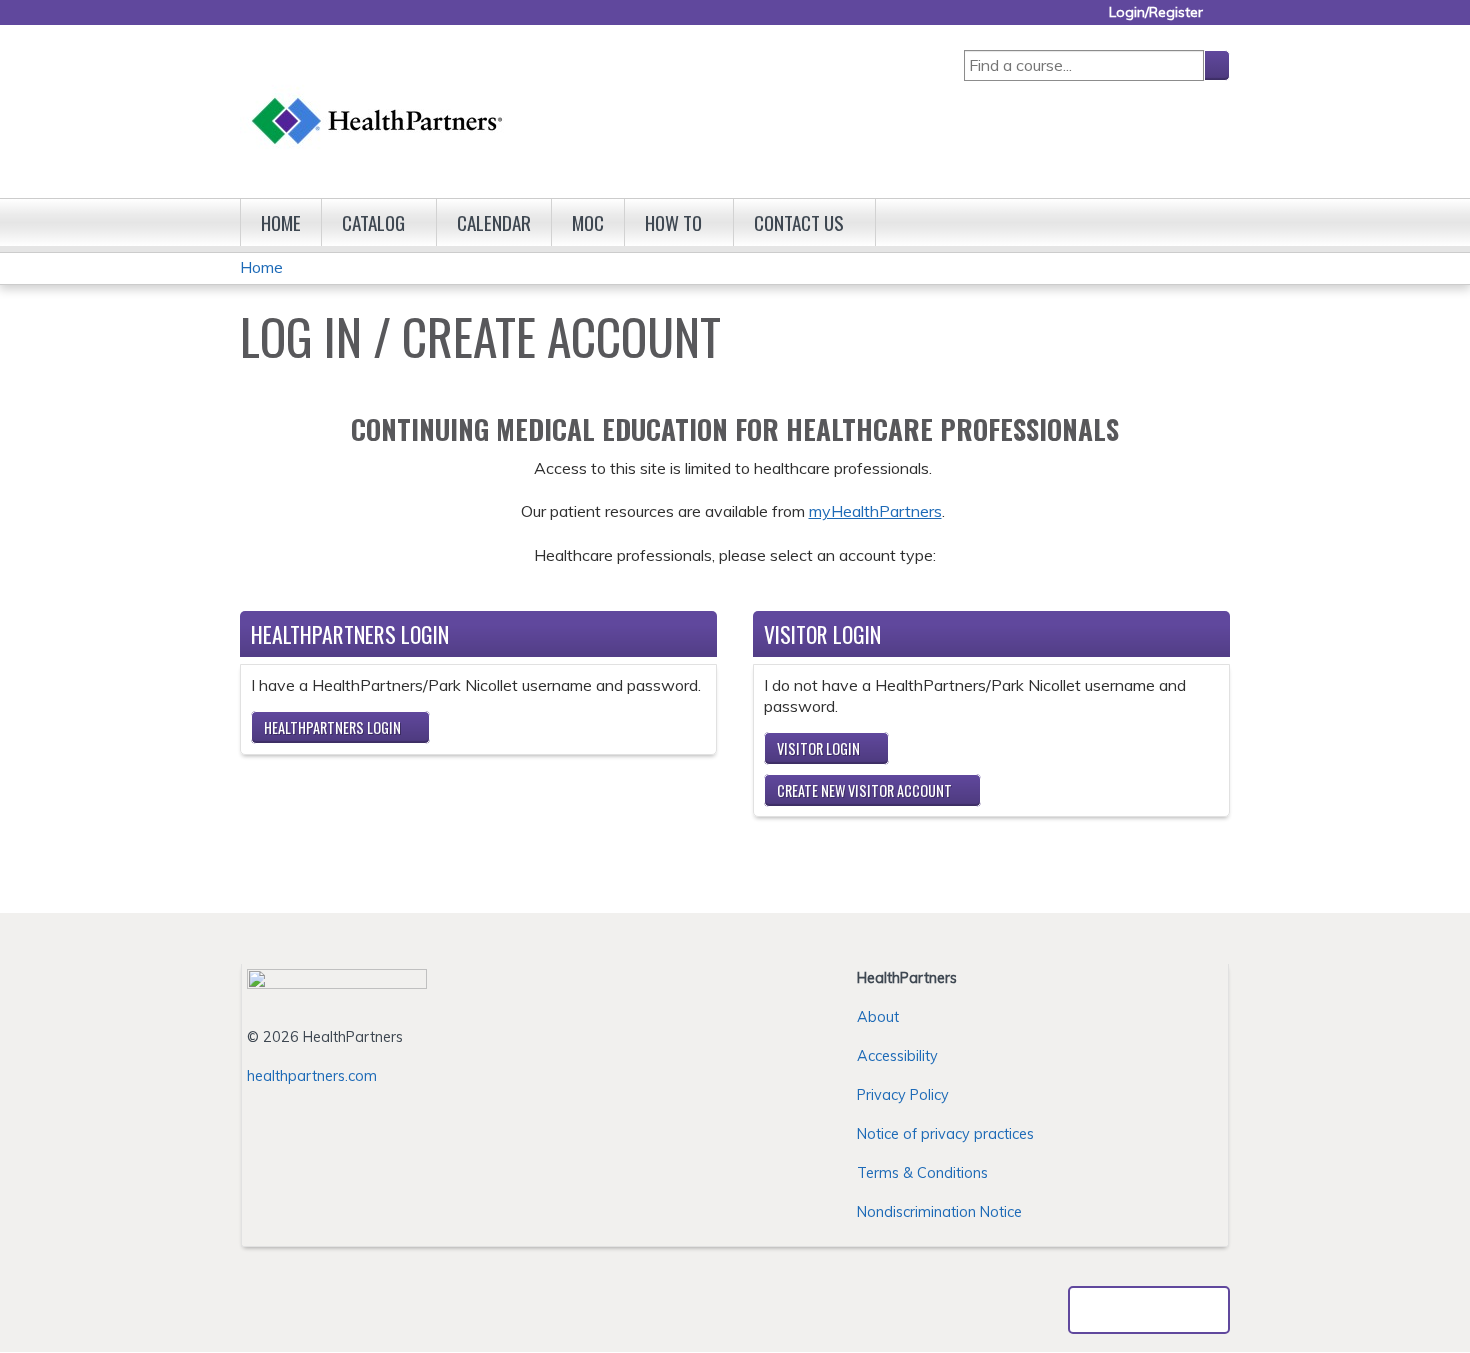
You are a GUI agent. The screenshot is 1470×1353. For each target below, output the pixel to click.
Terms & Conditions (922, 1173)
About (878, 1017)
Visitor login (818, 748)
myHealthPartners (875, 511)
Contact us (799, 222)
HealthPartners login (332, 727)
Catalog (373, 222)
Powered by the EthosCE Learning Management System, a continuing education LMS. (1149, 1310)
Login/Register (1156, 12)
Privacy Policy (903, 1095)
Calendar (494, 222)
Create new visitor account (864, 790)
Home (281, 222)
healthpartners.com (312, 1076)
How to (673, 222)
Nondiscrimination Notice (939, 1212)
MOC (588, 222)
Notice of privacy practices (945, 1134)
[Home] (378, 101)
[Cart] (1224, 19)
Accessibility (897, 1056)
